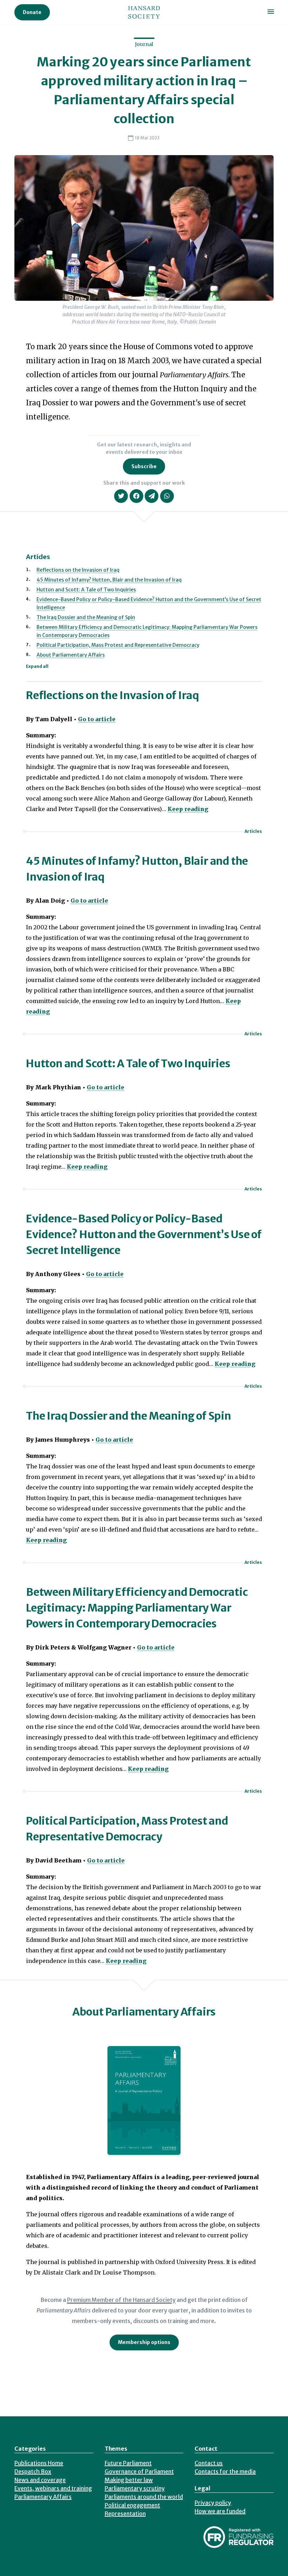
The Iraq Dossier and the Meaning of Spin (86, 617)
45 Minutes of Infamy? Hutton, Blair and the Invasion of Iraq (109, 580)
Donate (32, 12)
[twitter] (121, 496)
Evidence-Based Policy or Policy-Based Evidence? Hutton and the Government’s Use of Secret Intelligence (144, 1234)
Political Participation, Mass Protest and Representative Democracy (118, 645)
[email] (152, 496)
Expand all (37, 666)
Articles (253, 831)
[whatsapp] (167, 496)
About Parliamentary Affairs (71, 655)
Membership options (144, 2342)
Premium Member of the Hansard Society (121, 2300)
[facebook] (136, 496)
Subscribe (144, 466)
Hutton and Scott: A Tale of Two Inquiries (86, 590)
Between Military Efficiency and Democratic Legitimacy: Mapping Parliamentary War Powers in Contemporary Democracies (137, 1608)
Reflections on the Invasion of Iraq (78, 570)
